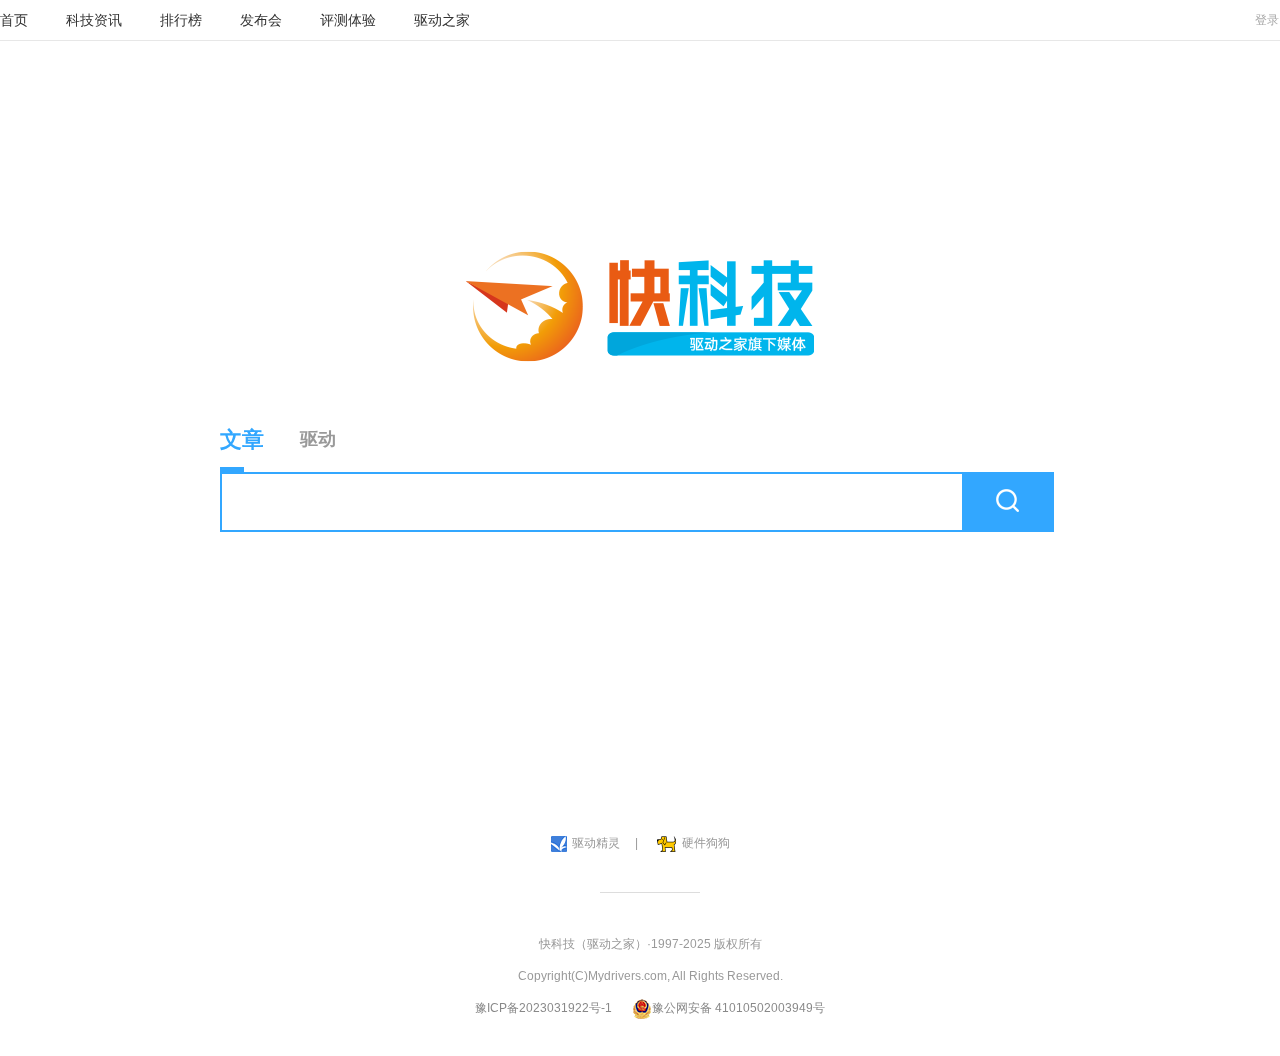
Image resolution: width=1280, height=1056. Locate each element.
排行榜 (181, 20)
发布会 (261, 20)
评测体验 (348, 20)
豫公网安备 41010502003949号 (738, 1008)
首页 (14, 20)
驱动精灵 (596, 843)
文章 (242, 439)
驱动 (318, 439)
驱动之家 (442, 20)
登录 (1267, 20)
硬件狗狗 (706, 843)
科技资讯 (94, 20)
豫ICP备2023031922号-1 (543, 1008)
